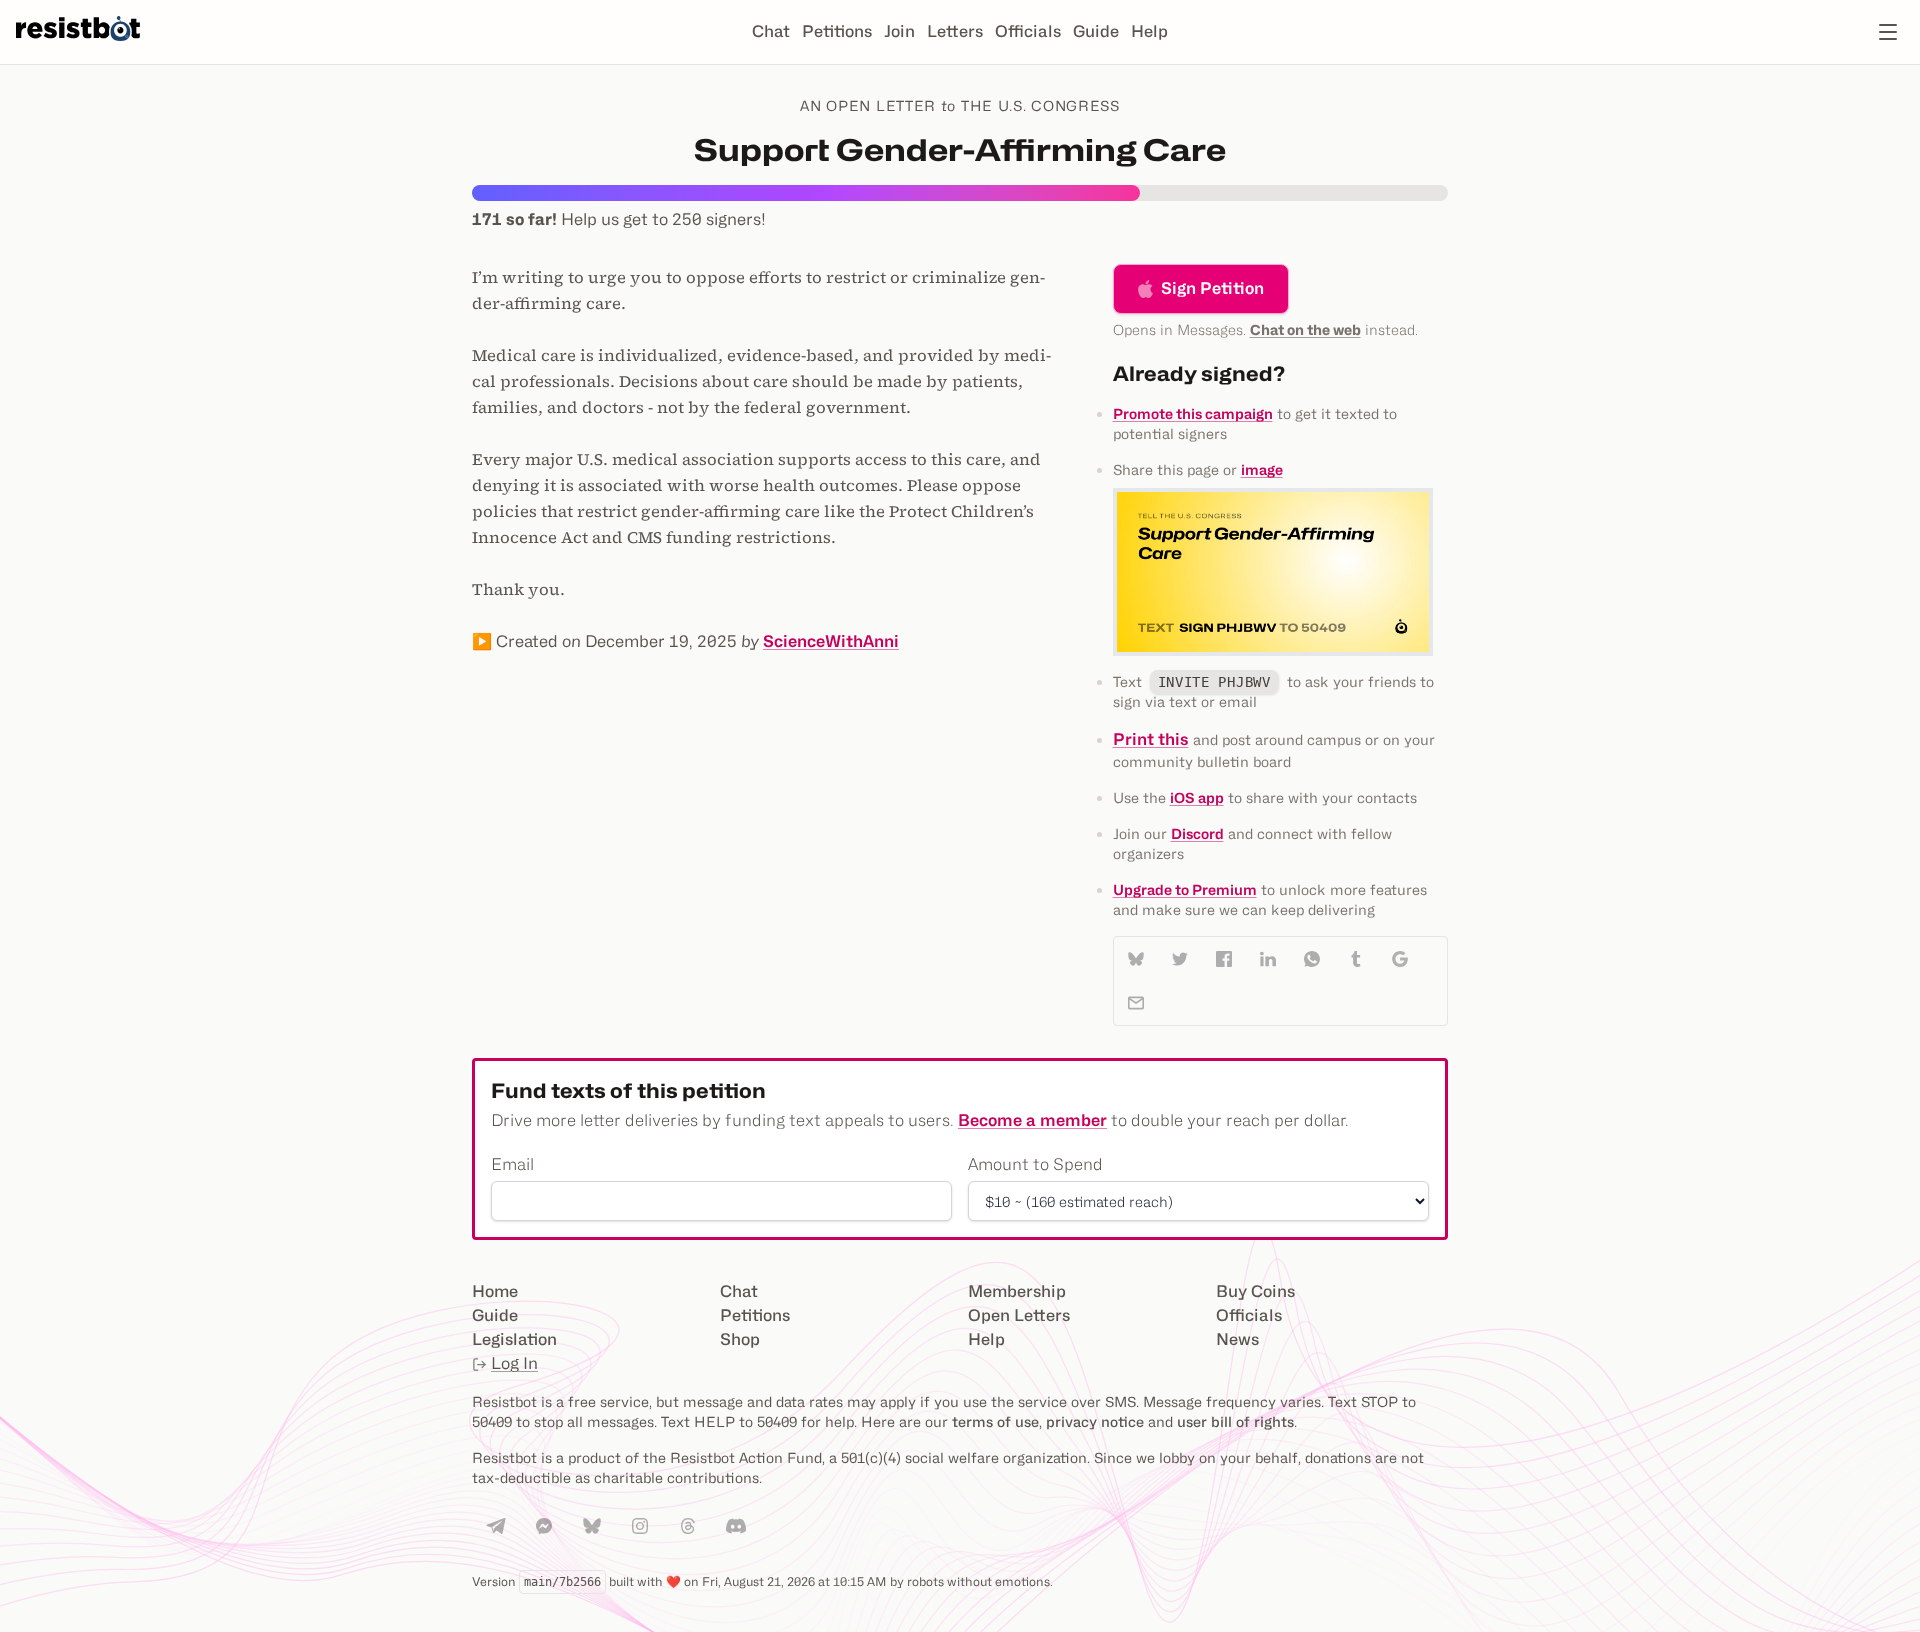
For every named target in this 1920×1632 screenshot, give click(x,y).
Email (512, 1164)
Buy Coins (1255, 1291)
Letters (955, 31)
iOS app (1197, 797)
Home (495, 1291)
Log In (514, 1363)
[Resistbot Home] (78, 48)
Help (1149, 31)
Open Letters (1019, 1315)
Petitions (837, 31)
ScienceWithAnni (831, 641)
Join (899, 31)
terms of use (995, 1421)
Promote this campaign (1193, 413)
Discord (1197, 833)
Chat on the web (1305, 329)
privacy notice (1095, 1421)
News (1237, 1339)
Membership (1017, 1291)
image (1262, 469)
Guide (1096, 31)
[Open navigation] (1888, 32)
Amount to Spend (1035, 1164)
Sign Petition (1212, 288)
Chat (771, 31)
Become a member (1032, 1120)
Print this (1151, 739)
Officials (1028, 31)
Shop (740, 1339)
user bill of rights (1235, 1421)
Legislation (514, 1339)
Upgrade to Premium (1185, 889)
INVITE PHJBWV (1214, 682)
